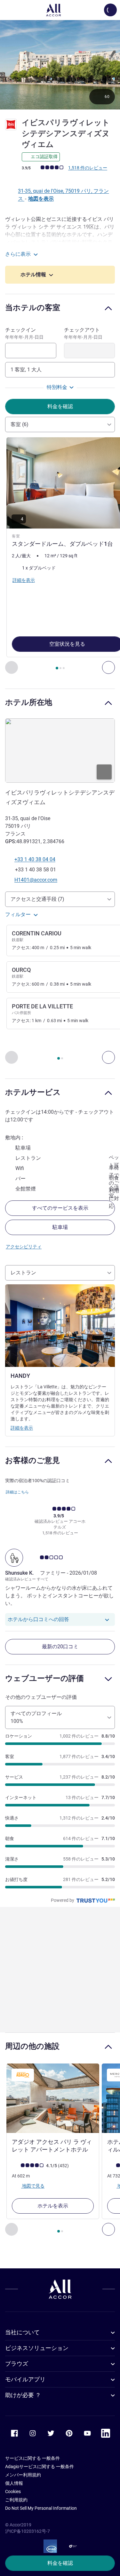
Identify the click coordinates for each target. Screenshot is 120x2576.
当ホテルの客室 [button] (33, 307)
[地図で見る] (60, 751)
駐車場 (60, 1227)
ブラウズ (17, 2364)
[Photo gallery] (60, 65)
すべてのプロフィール (36, 1717)
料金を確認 (60, 2563)
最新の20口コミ (60, 1647)
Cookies (13, 2491)
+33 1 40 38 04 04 (35, 859)
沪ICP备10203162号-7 (28, 2531)
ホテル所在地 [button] (29, 702)
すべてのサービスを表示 (60, 1208)
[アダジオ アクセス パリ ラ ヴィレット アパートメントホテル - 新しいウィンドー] (53, 2098)
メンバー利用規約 (23, 2475)
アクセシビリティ (24, 1247)
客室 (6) (20, 424)
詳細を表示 (22, 1428)
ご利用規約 (16, 2500)
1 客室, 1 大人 (26, 370)
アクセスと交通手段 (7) (37, 899)
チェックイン (24, 333)
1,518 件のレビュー (88, 168)
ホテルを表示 (53, 2206)
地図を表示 (41, 199)
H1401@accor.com (36, 880)
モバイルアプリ (25, 2379)
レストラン (23, 1273)
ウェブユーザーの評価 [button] (44, 1678)
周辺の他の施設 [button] (32, 2046)
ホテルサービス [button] (33, 1092)
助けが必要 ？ (23, 2395)
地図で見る (33, 2186)
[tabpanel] (60, 556)
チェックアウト (83, 333)
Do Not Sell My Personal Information (41, 2508)
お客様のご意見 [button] (32, 1460)
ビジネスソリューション (37, 2348)
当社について (22, 2332)
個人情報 (14, 2483)
